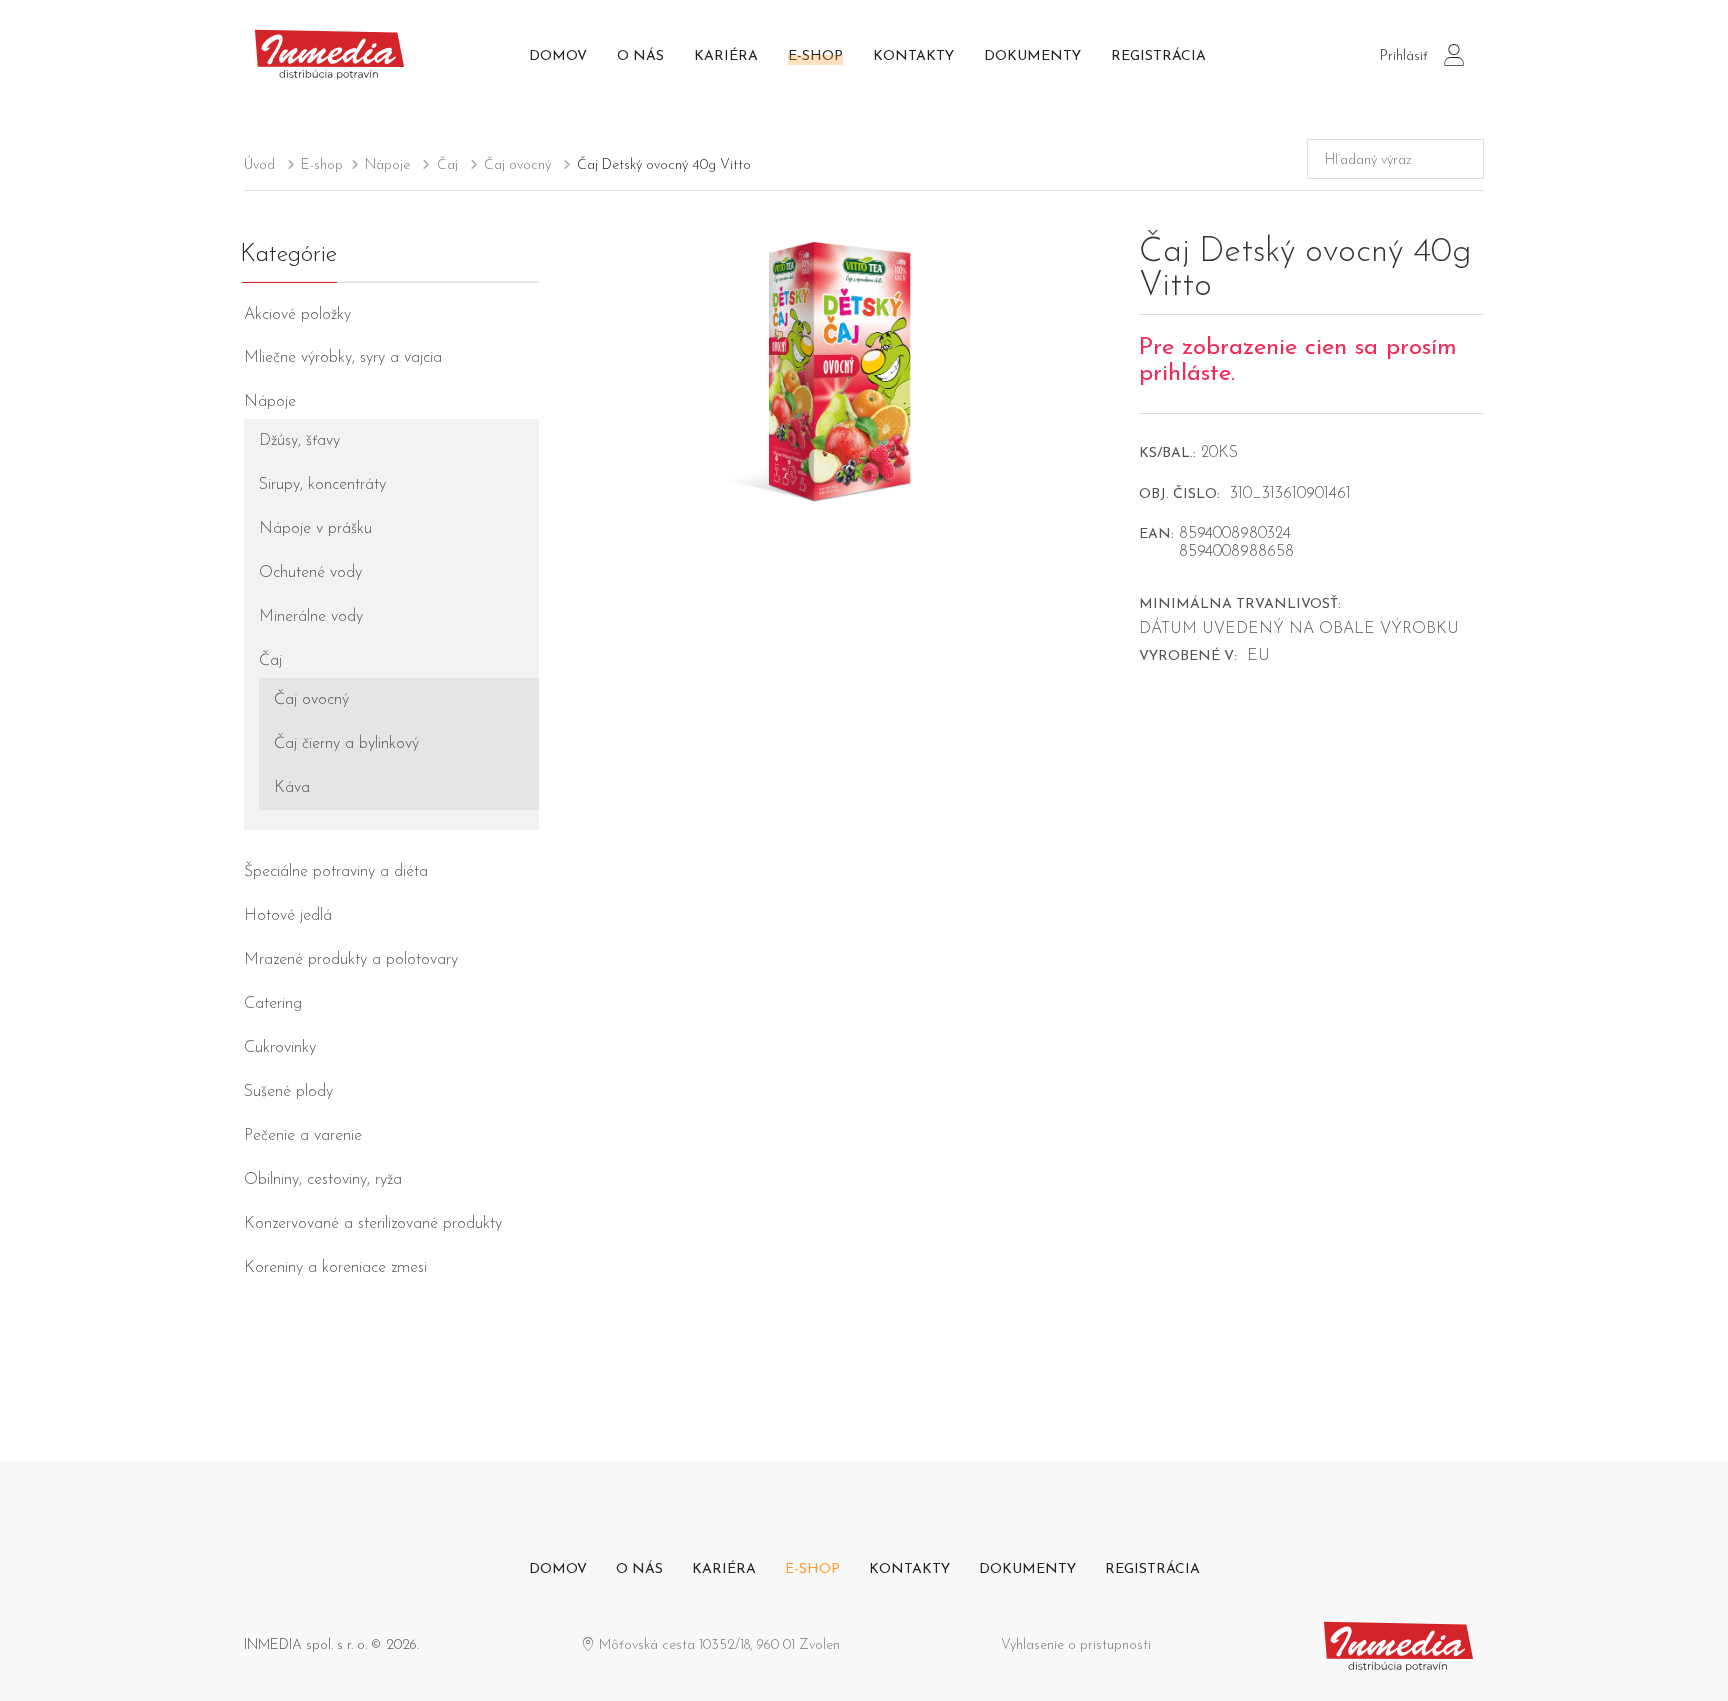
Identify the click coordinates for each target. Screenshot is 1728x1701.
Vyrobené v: (1188, 656)
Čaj (447, 165)
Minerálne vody (311, 617)
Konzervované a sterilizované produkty (373, 1224)
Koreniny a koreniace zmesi (335, 1268)
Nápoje (387, 165)
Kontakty (913, 56)
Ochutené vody (310, 573)
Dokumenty (1032, 56)
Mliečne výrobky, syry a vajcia (343, 358)
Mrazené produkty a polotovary (351, 960)
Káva (292, 788)
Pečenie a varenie (303, 1136)
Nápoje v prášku (315, 529)
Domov (558, 56)
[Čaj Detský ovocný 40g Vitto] (839, 370)
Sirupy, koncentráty (322, 485)
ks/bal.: (1167, 453)
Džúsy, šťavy (299, 441)
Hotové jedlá (288, 916)
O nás (640, 56)
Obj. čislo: (1179, 494)
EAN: (1156, 534)
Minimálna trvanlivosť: (1240, 604)
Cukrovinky (280, 1048)
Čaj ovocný (517, 165)
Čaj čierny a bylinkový (346, 744)
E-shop (815, 56)
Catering (273, 1004)
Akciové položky (297, 315)
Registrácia (1158, 56)
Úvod (259, 165)
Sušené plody (288, 1092)
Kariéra (726, 56)
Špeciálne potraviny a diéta (336, 872)
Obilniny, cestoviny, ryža (323, 1180)
